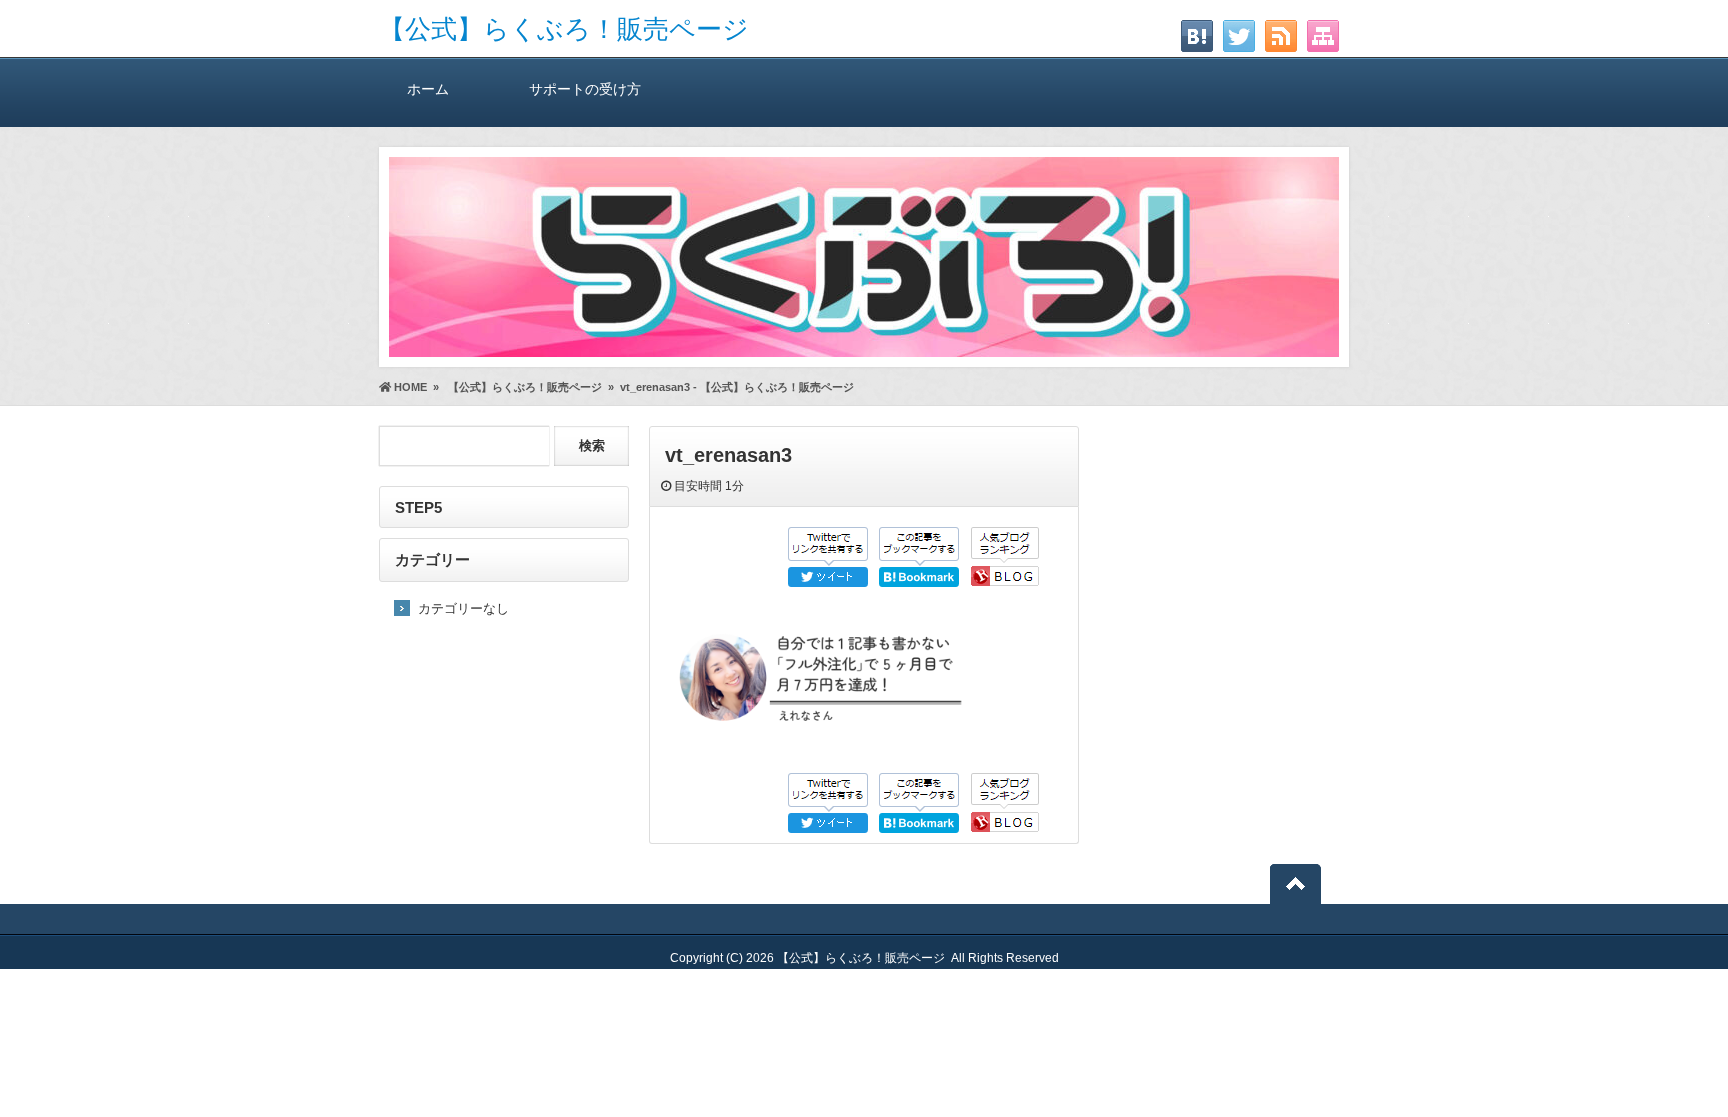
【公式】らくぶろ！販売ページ (564, 29)
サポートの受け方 (585, 89)
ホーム (428, 89)
